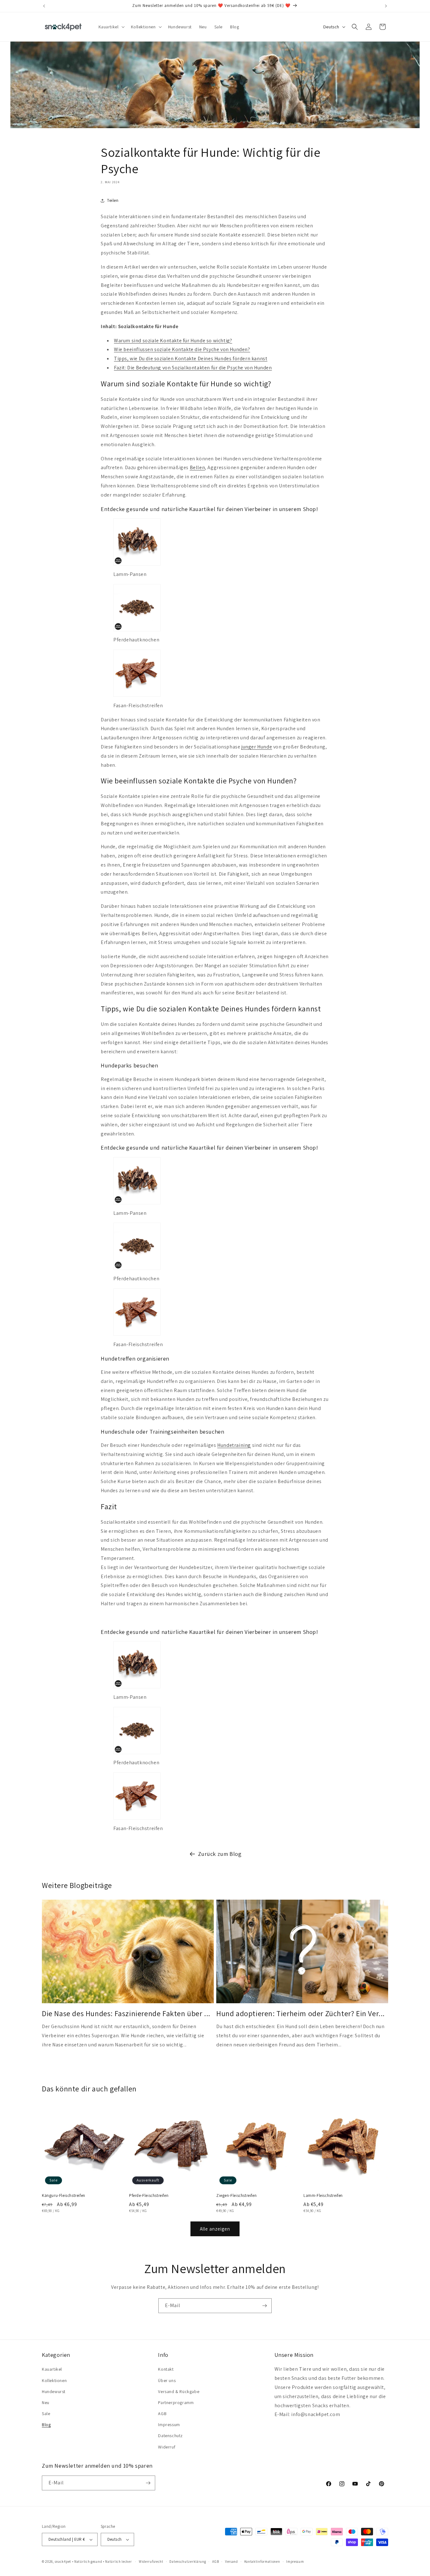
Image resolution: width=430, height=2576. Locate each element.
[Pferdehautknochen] (137, 631)
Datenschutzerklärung (188, 2562)
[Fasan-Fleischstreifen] (137, 696)
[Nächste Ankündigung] (386, 6)
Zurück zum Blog (220, 1854)
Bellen (198, 467)
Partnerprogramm (176, 2403)
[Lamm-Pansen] (137, 565)
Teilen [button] (113, 200)
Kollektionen (54, 2380)
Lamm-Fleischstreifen (323, 2196)
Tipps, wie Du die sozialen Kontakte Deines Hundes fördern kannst (191, 358)
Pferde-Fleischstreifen (149, 2196)
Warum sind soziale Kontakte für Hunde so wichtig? (173, 341)
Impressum (169, 2425)
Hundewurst (54, 2391)
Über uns (167, 2380)
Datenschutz (170, 2436)
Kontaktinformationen (262, 2562)
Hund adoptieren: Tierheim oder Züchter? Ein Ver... (300, 2013)
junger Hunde (257, 747)
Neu (46, 2403)
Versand (232, 2562)
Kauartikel (52, 2369)
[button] (111, 27)
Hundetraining (234, 1445)
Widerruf (167, 2447)
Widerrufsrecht (151, 2562)
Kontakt (166, 2369)
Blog (46, 2425)
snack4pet (63, 2562)
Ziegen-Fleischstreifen (236, 2196)
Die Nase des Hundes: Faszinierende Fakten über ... (126, 2013)
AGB (162, 2414)
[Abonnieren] (264, 2306)
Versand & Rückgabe (179, 2391)
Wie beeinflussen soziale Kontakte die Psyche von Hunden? (182, 349)
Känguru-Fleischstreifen (64, 2196)
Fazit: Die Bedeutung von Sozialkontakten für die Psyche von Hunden (193, 368)
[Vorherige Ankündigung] (44, 6)
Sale (46, 2414)
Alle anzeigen (215, 2229)
